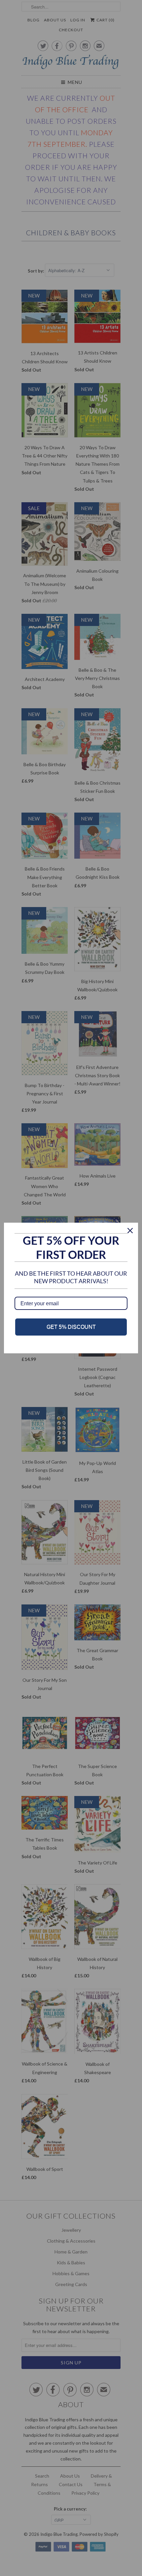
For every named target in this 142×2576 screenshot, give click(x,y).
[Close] (130, 1231)
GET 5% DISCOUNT (71, 1327)
